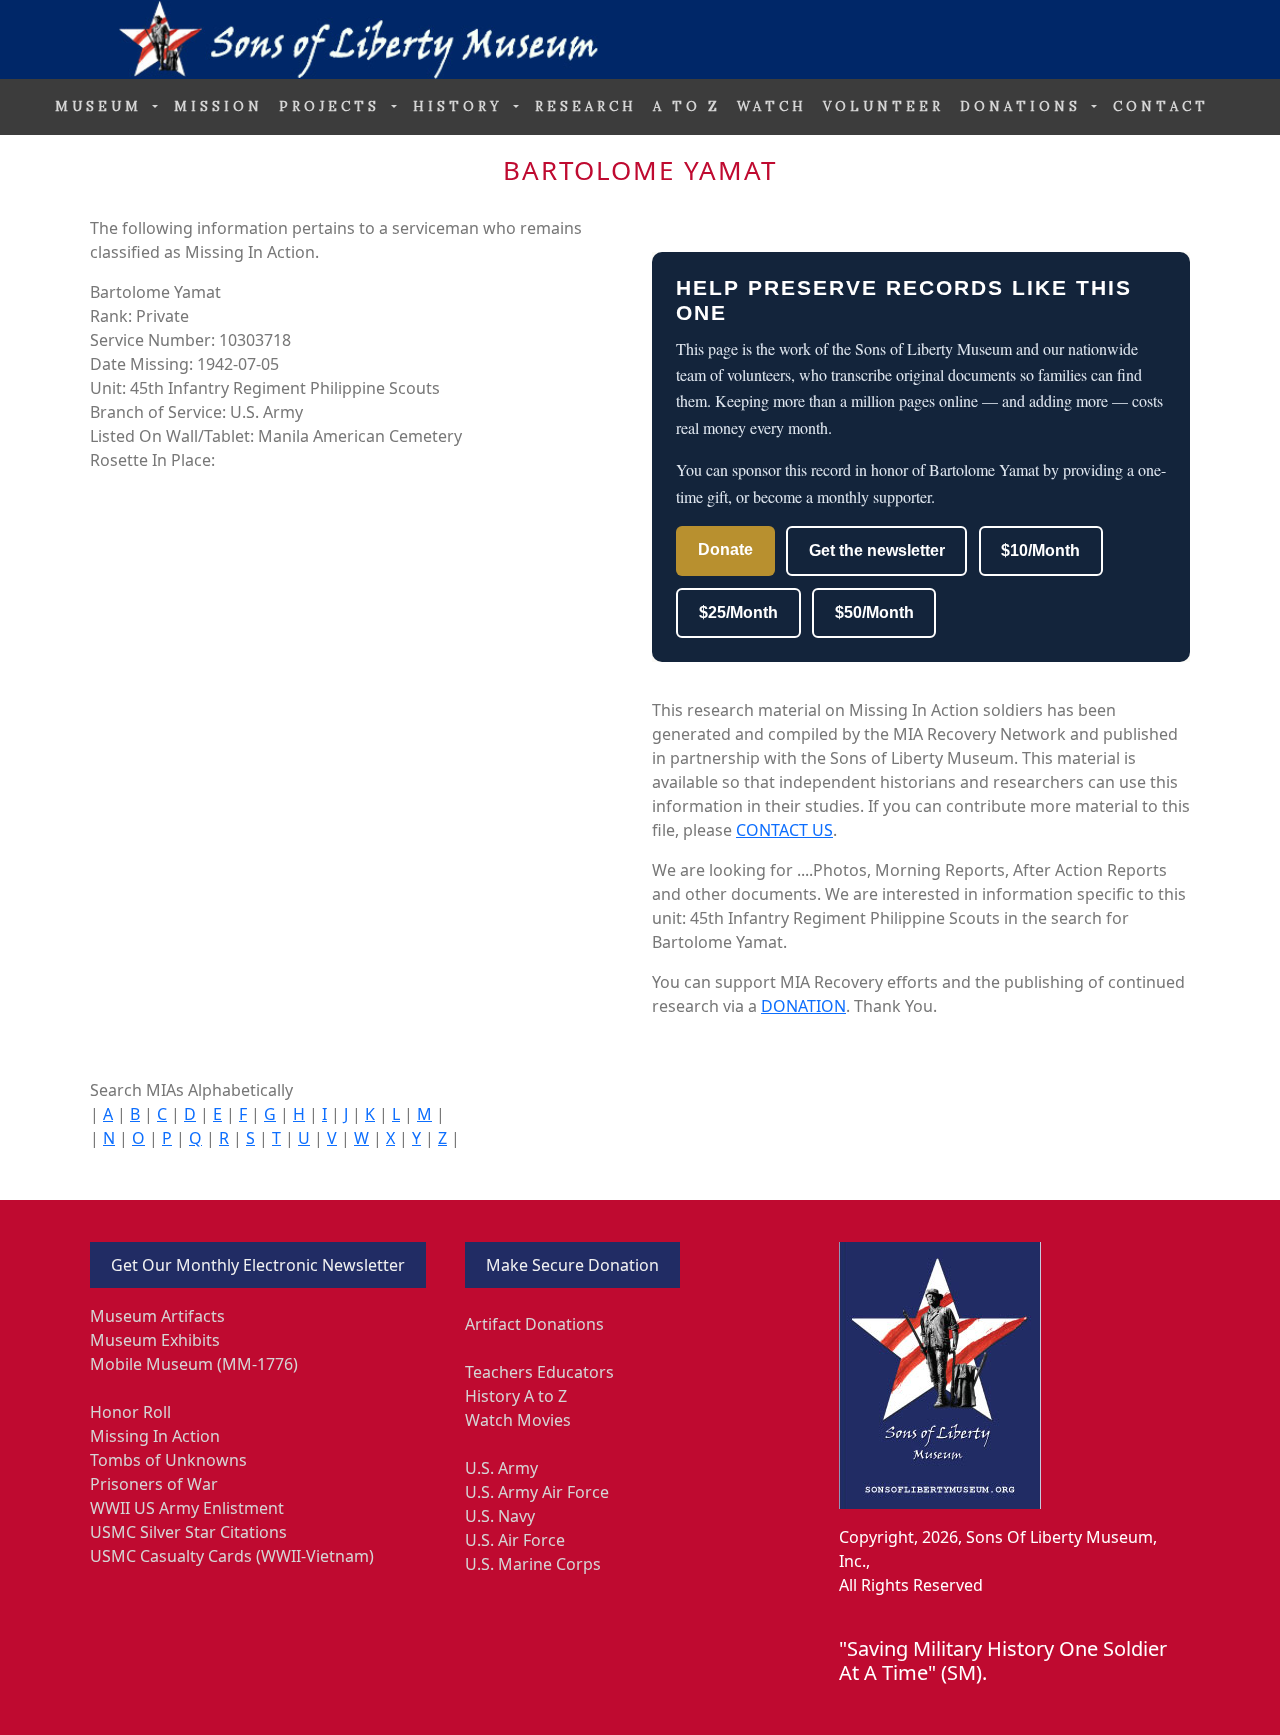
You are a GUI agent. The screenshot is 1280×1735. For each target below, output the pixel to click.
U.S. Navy (500, 1516)
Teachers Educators (539, 1372)
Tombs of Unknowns (168, 1460)
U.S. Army (501, 1468)
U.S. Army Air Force (537, 1492)
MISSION (218, 106)
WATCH (772, 106)
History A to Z (516, 1396)
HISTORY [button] (461, 106)
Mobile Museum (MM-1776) (194, 1364)
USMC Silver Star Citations (188, 1532)
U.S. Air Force (515, 1540)
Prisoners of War (154, 1484)
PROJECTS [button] (333, 106)
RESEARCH (586, 106)
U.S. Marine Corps (533, 1564)
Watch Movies (518, 1420)
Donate (725, 549)
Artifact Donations (534, 1324)
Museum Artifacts (157, 1316)
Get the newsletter (877, 550)
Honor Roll (130, 1412)
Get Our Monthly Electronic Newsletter (258, 1265)
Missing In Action (155, 1436)
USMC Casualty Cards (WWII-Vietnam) (232, 1556)
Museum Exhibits (155, 1340)
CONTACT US (784, 830)
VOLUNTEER (883, 106)
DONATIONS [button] (1024, 106)
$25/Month (738, 612)
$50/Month (874, 612)
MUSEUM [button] (102, 106)
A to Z (687, 106)
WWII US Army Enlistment (187, 1508)
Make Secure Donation (572, 1265)
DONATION (803, 1006)
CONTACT (1161, 106)
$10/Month (1040, 550)
